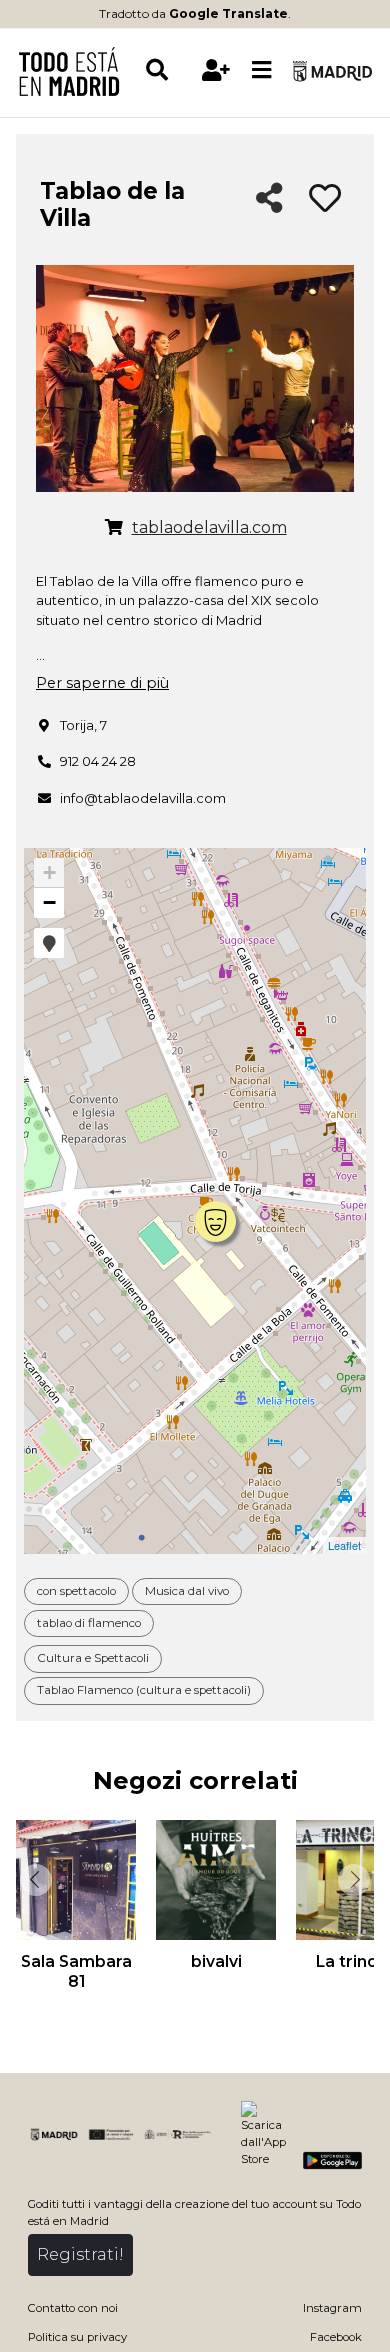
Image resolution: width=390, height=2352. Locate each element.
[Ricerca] (168, 70)
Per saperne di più (102, 683)
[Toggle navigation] (262, 71)
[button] (49, 943)
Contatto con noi (73, 2308)
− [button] (49, 902)
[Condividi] (269, 199)
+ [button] (49, 872)
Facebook (336, 2337)
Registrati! (80, 2254)
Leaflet (344, 1545)
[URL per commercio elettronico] (114, 528)
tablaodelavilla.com (209, 527)
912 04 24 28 (98, 761)
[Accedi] (216, 70)
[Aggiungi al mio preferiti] (325, 199)
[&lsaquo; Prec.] (34, 1880)
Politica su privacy (77, 2337)
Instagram (332, 2308)
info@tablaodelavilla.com (143, 798)
